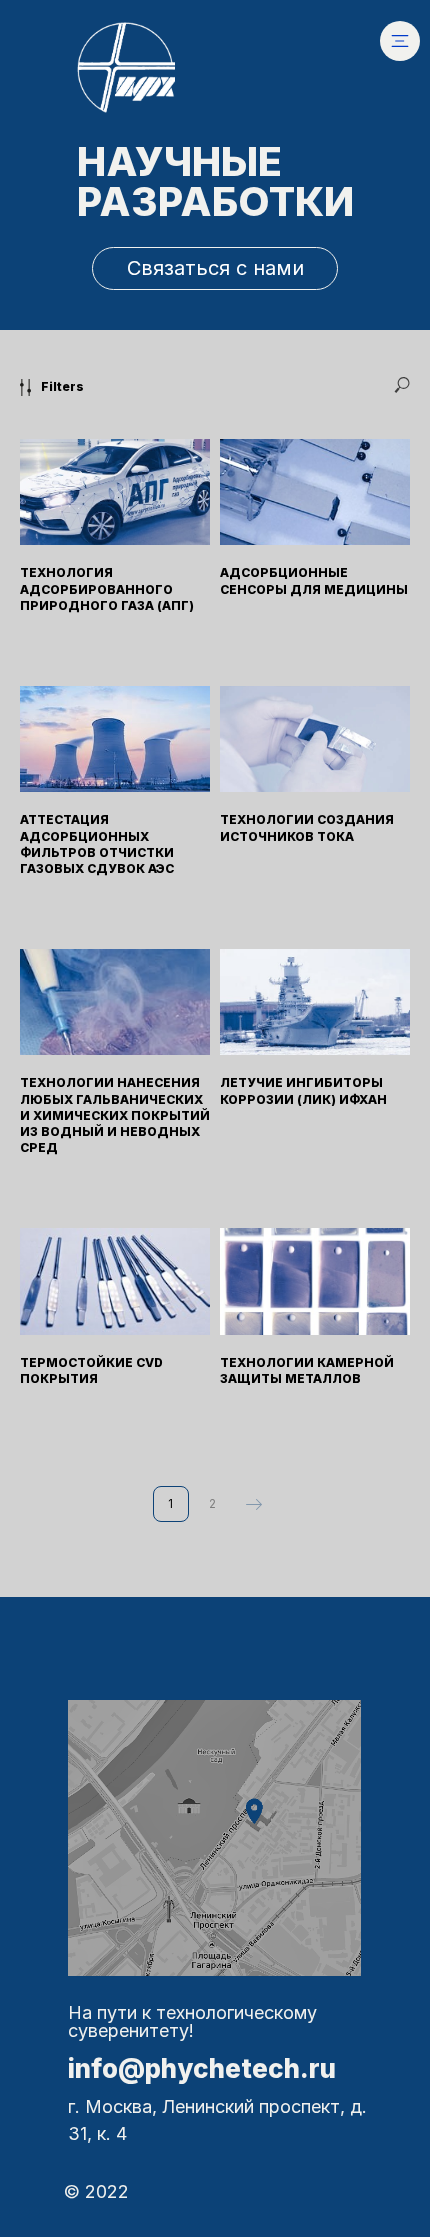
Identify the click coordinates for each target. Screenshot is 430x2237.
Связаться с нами (215, 268)
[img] (400, 41)
